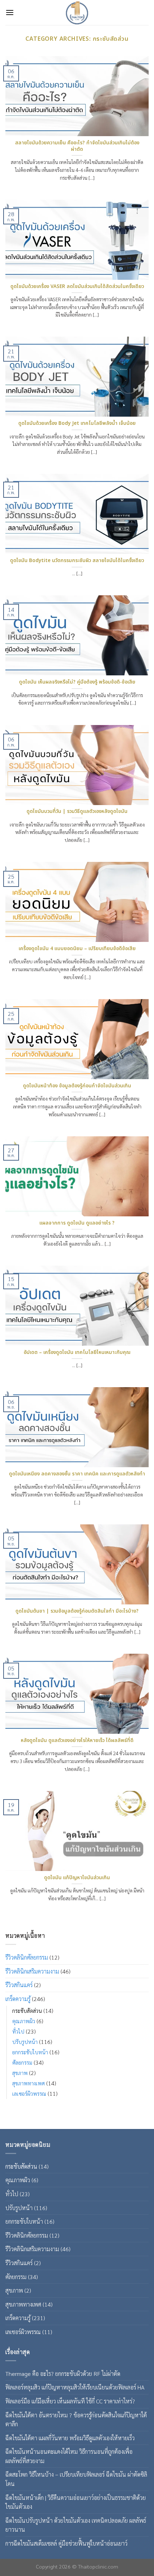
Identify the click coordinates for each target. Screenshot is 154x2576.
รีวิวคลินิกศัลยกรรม (27, 1957)
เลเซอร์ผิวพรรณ (29, 2094)
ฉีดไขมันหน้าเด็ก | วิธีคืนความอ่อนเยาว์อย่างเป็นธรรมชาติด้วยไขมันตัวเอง (76, 2502)
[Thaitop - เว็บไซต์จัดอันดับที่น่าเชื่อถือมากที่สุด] (77, 13)
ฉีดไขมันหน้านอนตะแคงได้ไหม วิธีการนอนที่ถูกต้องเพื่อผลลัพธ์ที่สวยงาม (69, 2456)
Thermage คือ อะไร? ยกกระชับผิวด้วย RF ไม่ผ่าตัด (63, 2374)
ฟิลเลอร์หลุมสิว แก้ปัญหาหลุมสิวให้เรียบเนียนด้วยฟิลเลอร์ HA (75, 2387)
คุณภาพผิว (24, 2021)
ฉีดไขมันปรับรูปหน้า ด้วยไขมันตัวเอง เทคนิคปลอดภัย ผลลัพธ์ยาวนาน (76, 2525)
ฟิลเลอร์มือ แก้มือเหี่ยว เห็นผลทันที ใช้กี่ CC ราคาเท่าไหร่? (70, 2401)
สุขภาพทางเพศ (28, 2083)
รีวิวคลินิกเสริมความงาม (32, 1971)
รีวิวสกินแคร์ (19, 1985)
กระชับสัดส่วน (27, 2010)
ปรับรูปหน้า (25, 2041)
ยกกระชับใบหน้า (30, 2052)
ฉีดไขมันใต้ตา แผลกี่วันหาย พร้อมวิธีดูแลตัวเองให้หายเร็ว (70, 2438)
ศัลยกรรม (22, 2063)
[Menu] (10, 12)
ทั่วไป (18, 2031)
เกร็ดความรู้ (18, 1999)
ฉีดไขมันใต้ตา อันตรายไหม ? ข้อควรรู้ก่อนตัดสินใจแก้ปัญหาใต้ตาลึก (76, 2420)
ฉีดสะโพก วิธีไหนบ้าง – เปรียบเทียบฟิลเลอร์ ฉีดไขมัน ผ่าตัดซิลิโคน (76, 2479)
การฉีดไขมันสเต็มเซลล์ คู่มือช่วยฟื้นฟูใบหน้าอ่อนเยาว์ (66, 2543)
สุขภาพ (20, 2073)
